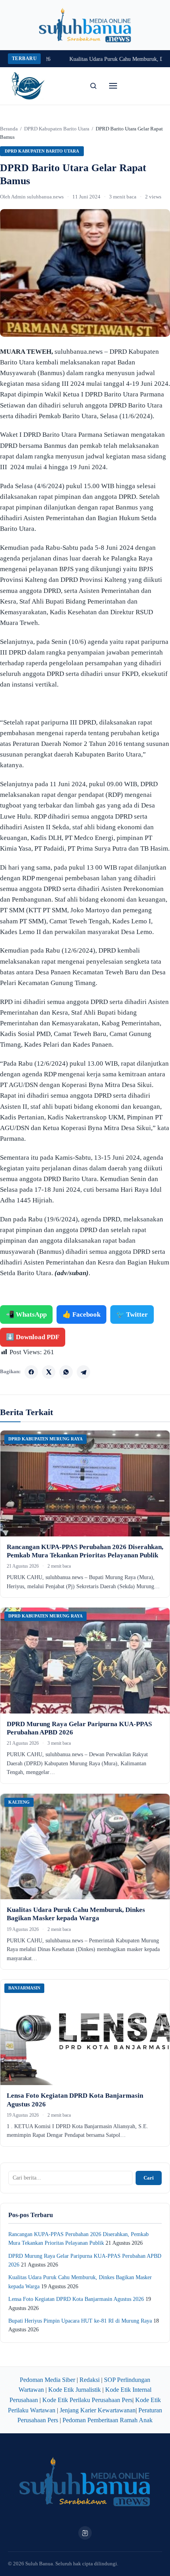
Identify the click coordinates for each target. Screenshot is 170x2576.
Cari (149, 2178)
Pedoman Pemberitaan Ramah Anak (108, 2420)
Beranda (9, 129)
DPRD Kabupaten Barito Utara (57, 129)
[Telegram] (83, 1372)
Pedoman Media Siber (47, 2380)
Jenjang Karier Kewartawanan (98, 2410)
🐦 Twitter (132, 1314)
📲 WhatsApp (26, 1314)
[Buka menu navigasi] (113, 86)
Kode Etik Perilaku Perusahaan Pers (87, 2400)
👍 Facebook (81, 1314)
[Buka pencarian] (93, 86)
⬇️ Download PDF (33, 1337)
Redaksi (90, 2380)
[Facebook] (31, 1372)
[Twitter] (49, 1372)
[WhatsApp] (66, 1372)
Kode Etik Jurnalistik (75, 2390)
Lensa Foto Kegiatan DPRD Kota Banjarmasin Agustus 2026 (76, 2299)
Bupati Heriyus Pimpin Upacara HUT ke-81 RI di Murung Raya (80, 2321)
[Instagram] (85, 2533)
